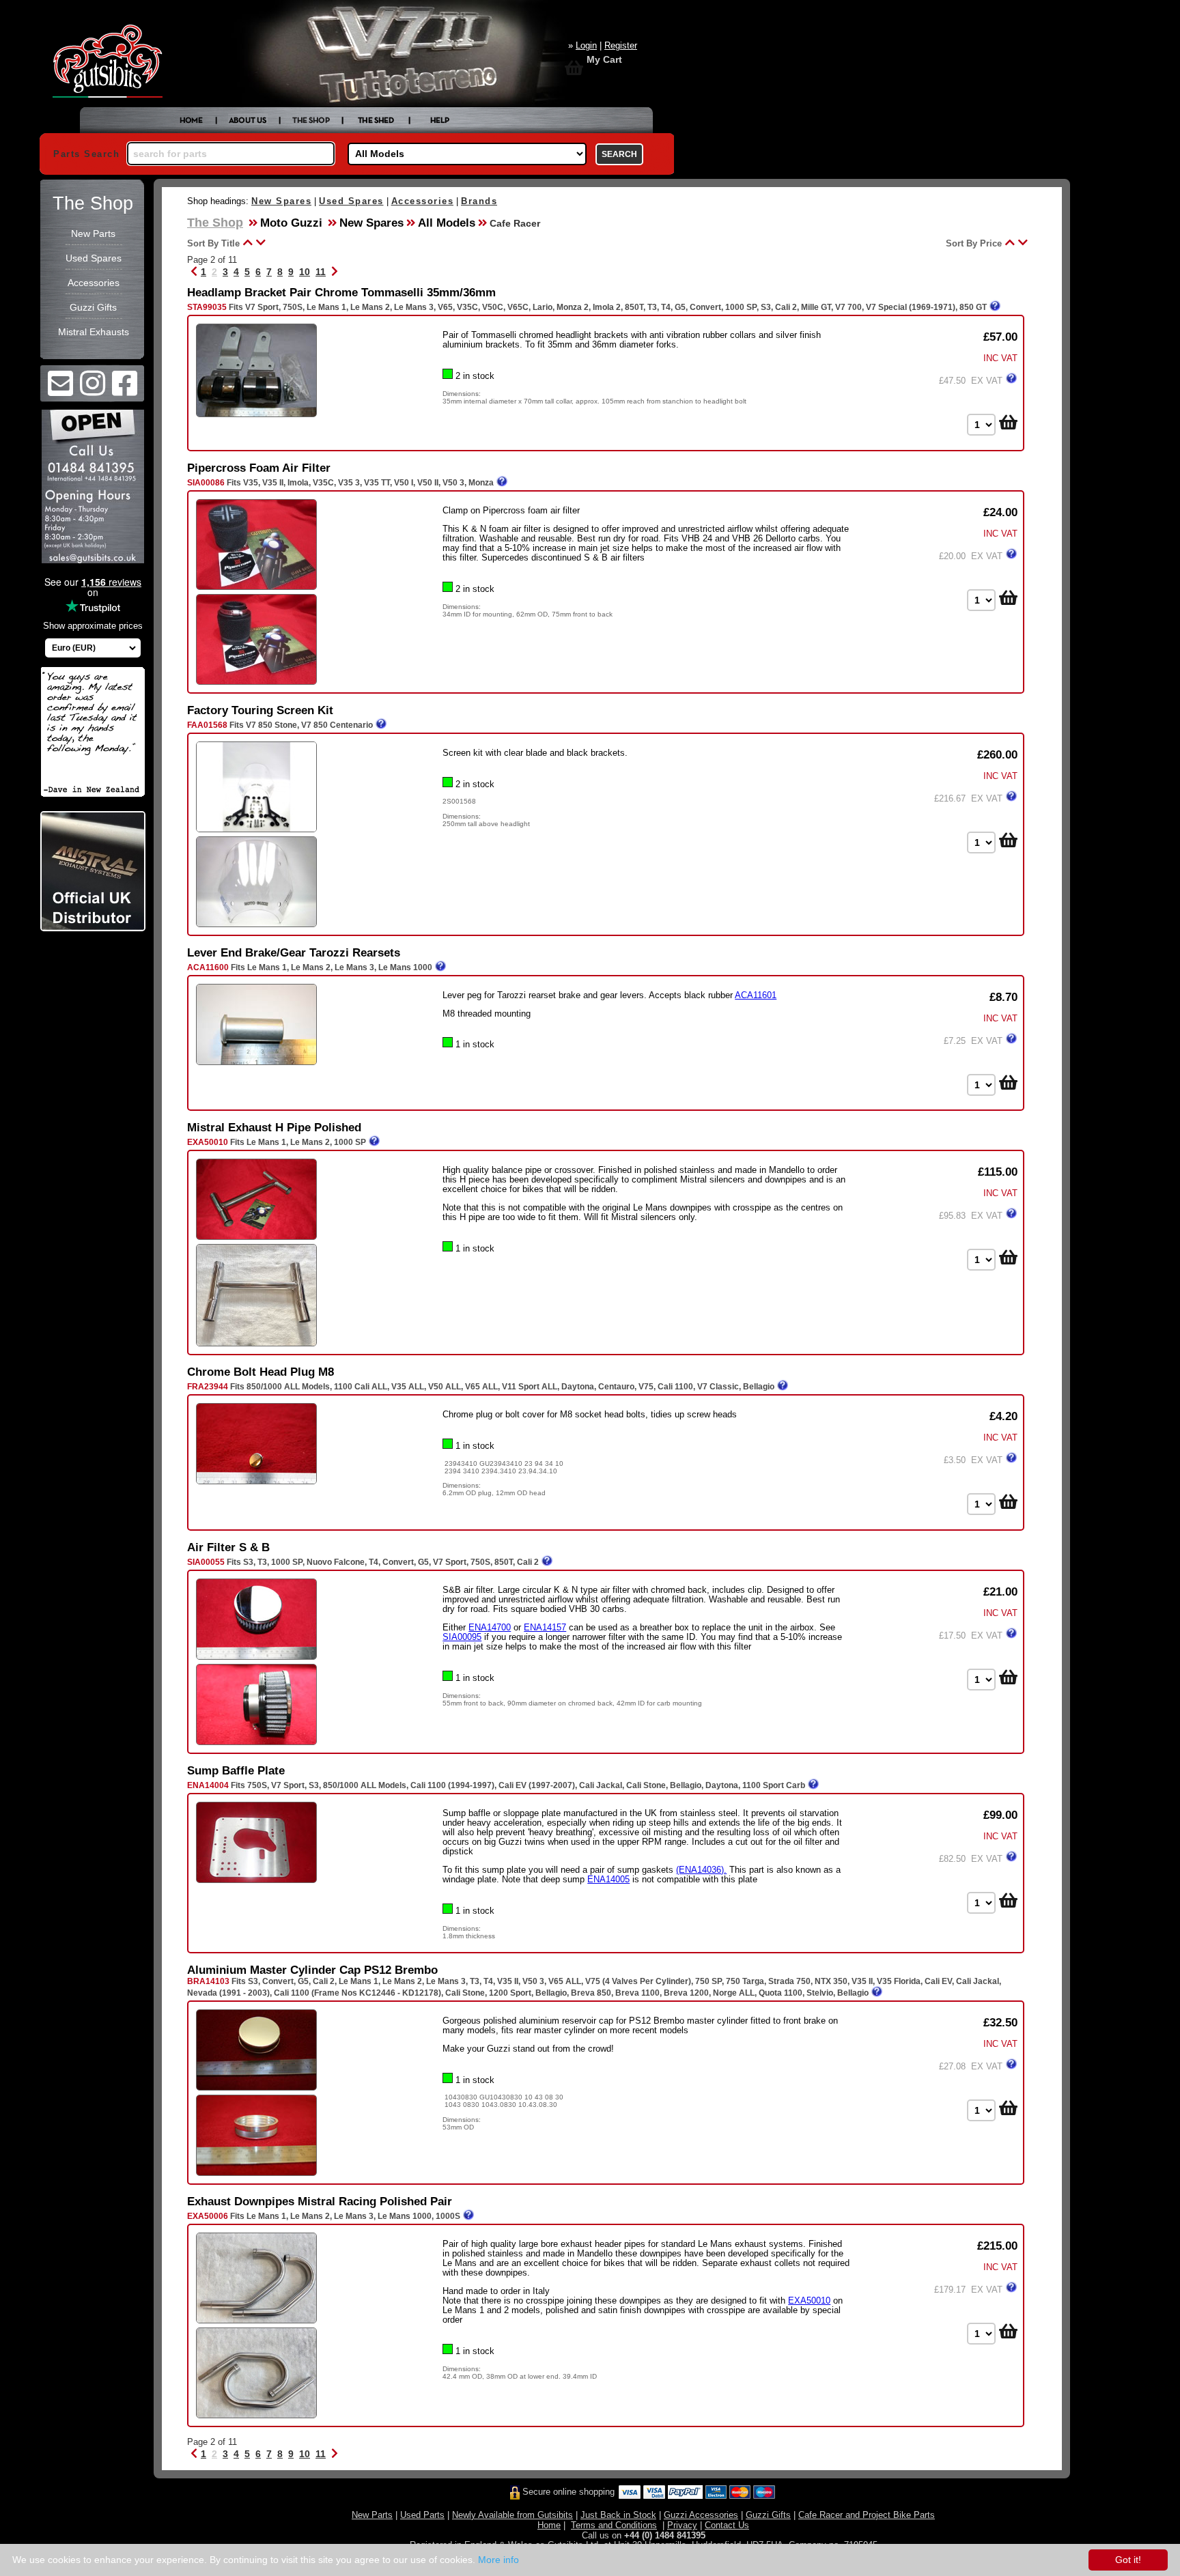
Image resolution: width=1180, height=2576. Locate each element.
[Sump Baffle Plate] (256, 1882)
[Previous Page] (194, 272)
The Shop (93, 203)
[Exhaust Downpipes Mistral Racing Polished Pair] (256, 2322)
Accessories (94, 283)
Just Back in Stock (618, 2515)
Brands (479, 201)
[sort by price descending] (1021, 242)
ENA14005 (608, 1879)
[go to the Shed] (376, 122)
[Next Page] (335, 272)
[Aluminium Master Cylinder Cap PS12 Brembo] (256, 2090)
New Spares (281, 201)
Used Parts (422, 2515)
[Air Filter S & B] (256, 1659)
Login (586, 45)
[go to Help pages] (441, 122)
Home (549, 2525)
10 (305, 272)
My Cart (604, 59)
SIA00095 (462, 1637)
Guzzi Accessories (701, 2515)
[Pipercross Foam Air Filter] (256, 589)
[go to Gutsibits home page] (191, 122)
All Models (447, 223)
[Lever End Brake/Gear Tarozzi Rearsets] (256, 1064)
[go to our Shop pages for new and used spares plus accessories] (311, 122)
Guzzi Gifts (93, 307)
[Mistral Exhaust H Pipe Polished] (256, 1239)
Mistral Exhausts (94, 332)
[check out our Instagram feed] (93, 391)
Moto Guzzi (291, 223)
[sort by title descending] (259, 242)
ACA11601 (756, 995)
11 (321, 272)
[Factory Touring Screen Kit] (256, 831)
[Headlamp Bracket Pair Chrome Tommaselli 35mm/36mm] (256, 416)
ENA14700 (490, 1627)
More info (498, 2560)
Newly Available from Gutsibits (512, 2515)
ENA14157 (545, 1627)
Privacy (682, 2525)
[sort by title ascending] (246, 242)
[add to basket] (1007, 422)
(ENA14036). (701, 1870)
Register (621, 45)
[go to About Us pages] (248, 122)
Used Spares (94, 258)
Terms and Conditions (614, 2525)
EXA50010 (809, 2301)
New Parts (93, 233)
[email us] (60, 391)
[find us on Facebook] (125, 391)
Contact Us (727, 2525)
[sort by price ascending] (1008, 242)
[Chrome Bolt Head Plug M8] (256, 1483)
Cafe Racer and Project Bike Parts (867, 2515)
